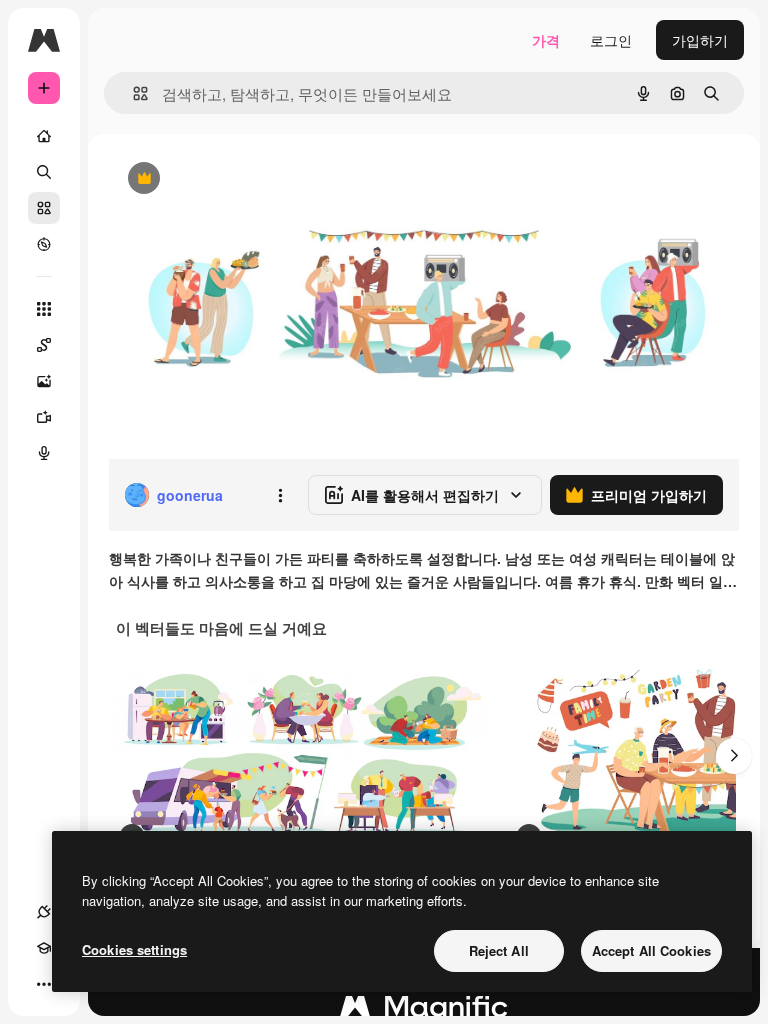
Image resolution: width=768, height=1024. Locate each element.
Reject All (499, 950)
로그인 (611, 40)
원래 (223, 179)
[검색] (44, 172)
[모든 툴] (44, 309)
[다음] (734, 756)
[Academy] (44, 948)
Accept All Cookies (651, 950)
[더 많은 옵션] (280, 495)
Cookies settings (134, 949)
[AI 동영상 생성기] (44, 417)
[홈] (44, 136)
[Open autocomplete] (132, 93)
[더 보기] (44, 984)
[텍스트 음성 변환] (44, 453)
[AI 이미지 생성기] (44, 381)
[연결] (44, 912)
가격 (546, 40)
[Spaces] (44, 345)
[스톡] (44, 208)
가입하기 (700, 40)
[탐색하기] (44, 244)
